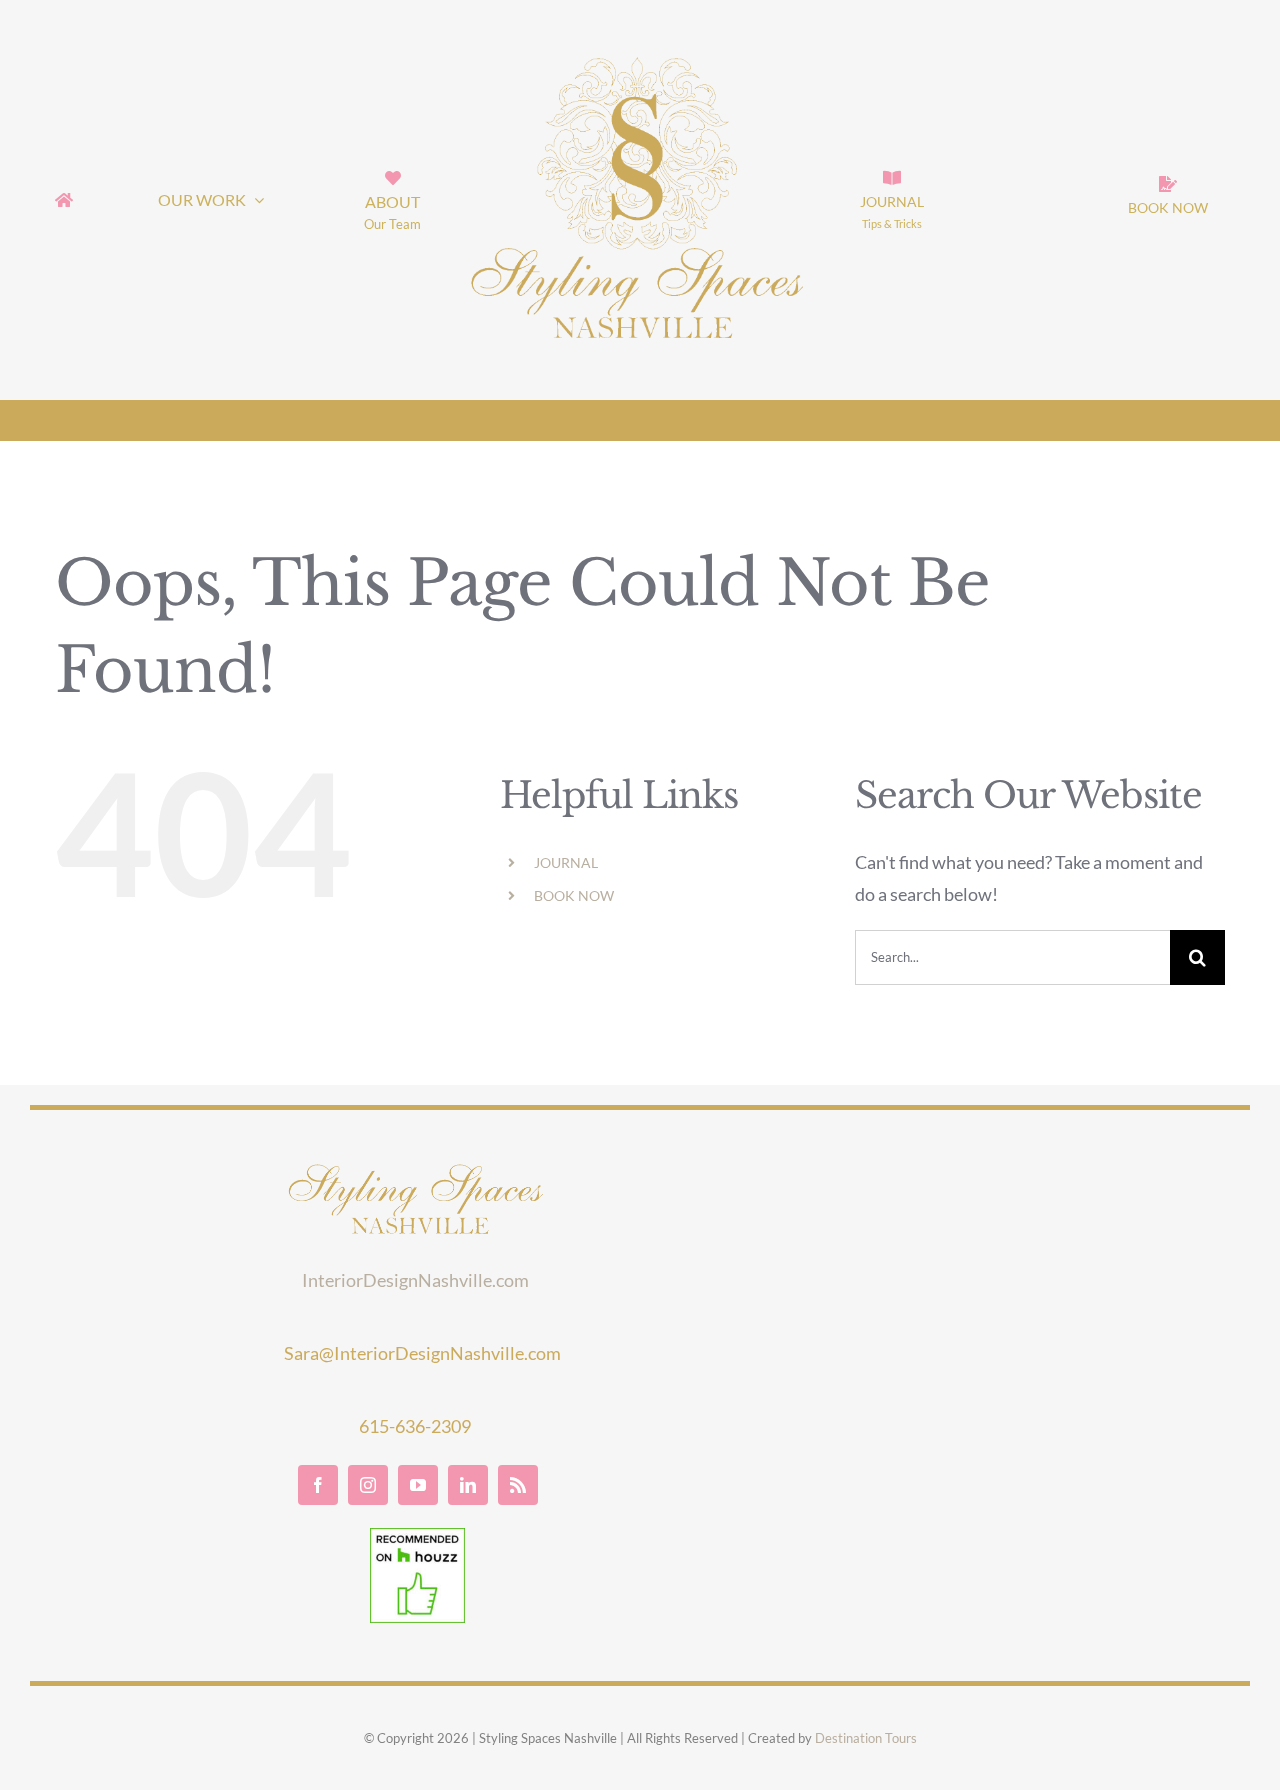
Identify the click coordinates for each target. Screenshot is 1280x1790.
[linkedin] (468, 1485)
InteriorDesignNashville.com (415, 1280)
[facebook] (318, 1485)
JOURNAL (566, 862)
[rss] (518, 1485)
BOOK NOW (574, 895)
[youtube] (418, 1485)
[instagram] (368, 1485)
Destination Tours (866, 1738)
